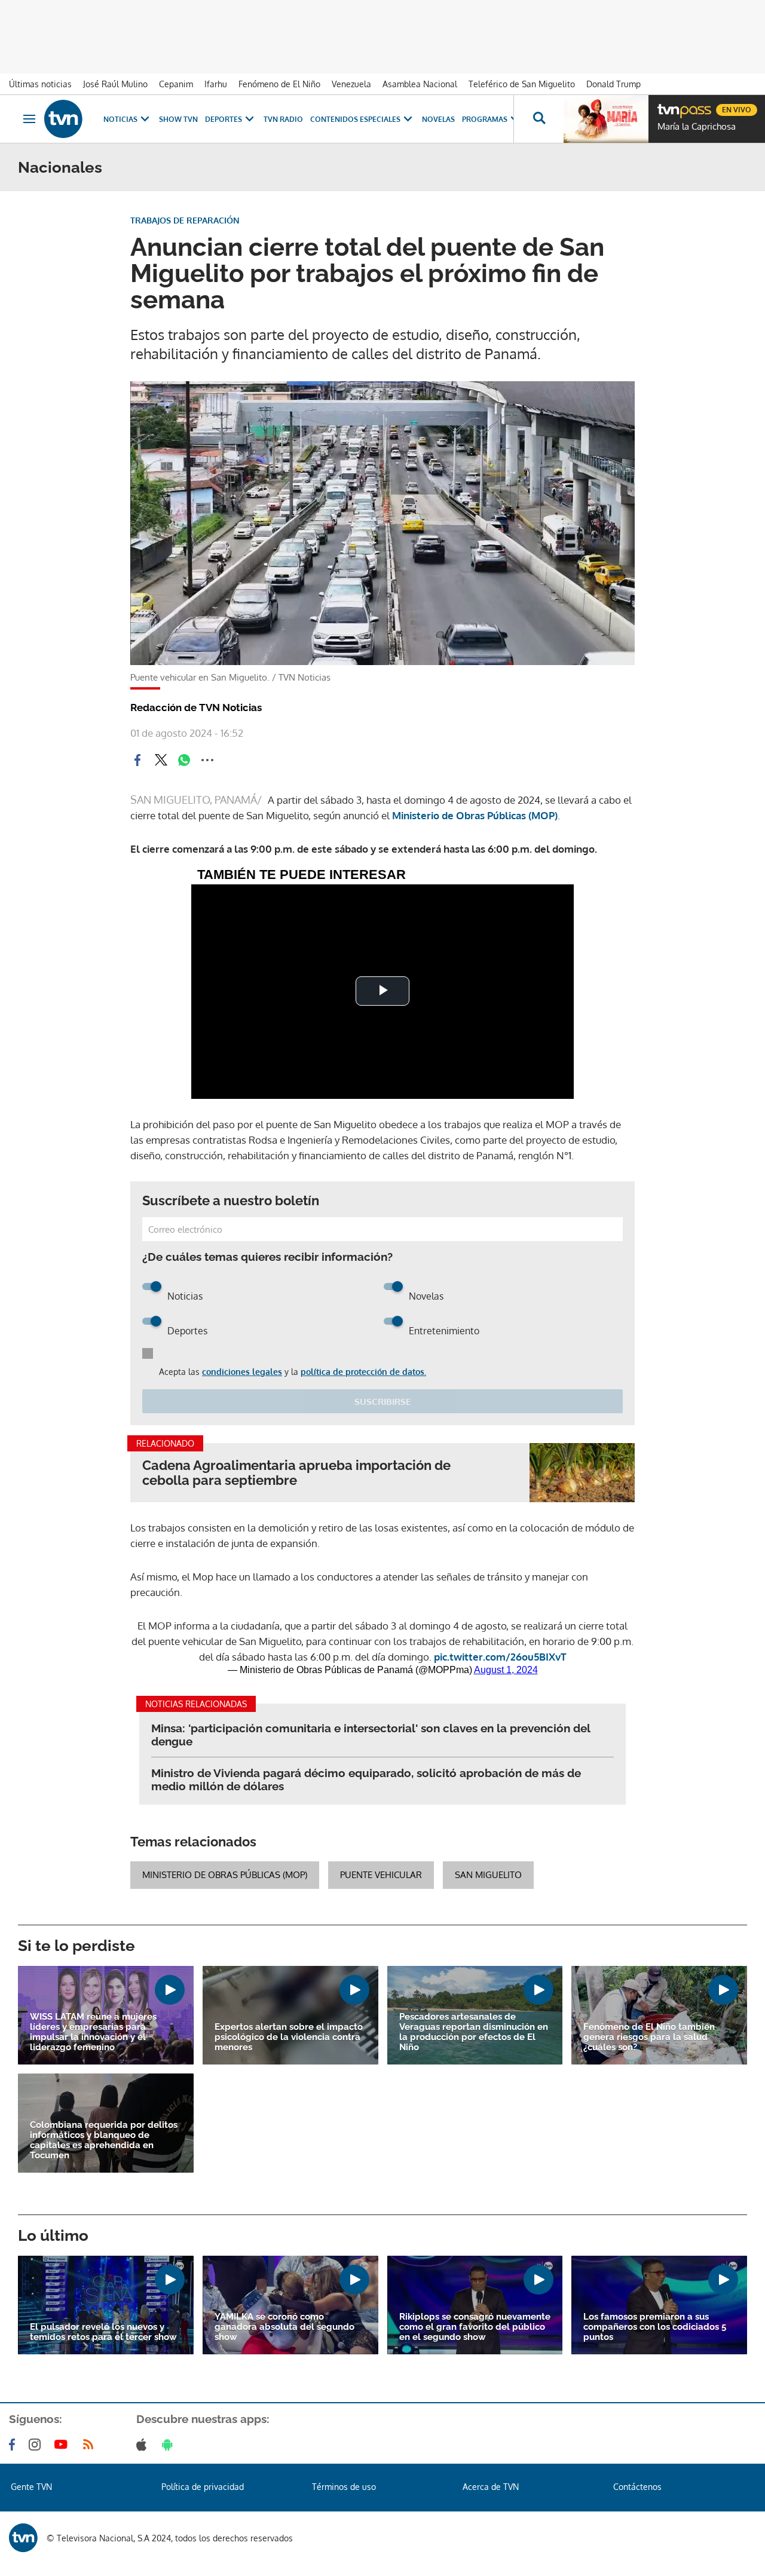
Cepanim (176, 84)
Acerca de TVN (491, 2487)
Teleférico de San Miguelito (522, 84)
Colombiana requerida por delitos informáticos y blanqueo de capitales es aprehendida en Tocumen (104, 2140)
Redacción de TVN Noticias (196, 707)
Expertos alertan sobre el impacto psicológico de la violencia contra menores (289, 2037)
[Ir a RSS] (91, 2445)
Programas (485, 119)
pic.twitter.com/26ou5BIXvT (500, 1657)
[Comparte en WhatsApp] (184, 760)
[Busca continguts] (538, 119)
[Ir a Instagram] (37, 2445)
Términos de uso (344, 2487)
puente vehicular (381, 1875)
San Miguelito (488, 1875)
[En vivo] (668, 105)
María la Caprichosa (697, 127)
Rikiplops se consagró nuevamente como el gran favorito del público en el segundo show (475, 2327)
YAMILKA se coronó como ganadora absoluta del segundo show (284, 2327)
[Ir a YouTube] (63, 2445)
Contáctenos (637, 2487)
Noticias (120, 119)
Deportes (224, 119)
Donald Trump (613, 84)
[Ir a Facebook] (14, 2445)
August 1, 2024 (506, 1670)
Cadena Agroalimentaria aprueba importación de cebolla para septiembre (296, 1473)
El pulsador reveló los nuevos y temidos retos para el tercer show (103, 2332)
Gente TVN (31, 2487)
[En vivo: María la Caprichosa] (606, 119)
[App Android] (170, 2445)
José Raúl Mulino (115, 84)
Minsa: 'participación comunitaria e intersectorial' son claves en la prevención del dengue (371, 1735)
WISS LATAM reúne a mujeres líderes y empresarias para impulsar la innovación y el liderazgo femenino (93, 2032)
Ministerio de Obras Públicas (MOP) (225, 1875)
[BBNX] (23, 2538)
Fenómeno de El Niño (279, 84)
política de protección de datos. (363, 1372)
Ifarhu (216, 84)
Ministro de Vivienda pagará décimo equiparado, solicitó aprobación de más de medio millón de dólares (366, 1779)
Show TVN (178, 119)
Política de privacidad (203, 2487)
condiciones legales (242, 1372)
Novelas (438, 119)
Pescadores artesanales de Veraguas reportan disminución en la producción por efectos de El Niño (474, 2032)
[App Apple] (144, 2445)
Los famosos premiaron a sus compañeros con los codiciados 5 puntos (655, 2327)
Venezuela (351, 84)
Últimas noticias (40, 84)
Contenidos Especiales (355, 119)
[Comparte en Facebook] (137, 760)
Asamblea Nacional (420, 84)
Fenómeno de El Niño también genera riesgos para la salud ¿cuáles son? (649, 2037)
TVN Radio (283, 119)
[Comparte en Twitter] (161, 760)
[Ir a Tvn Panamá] (63, 119)
